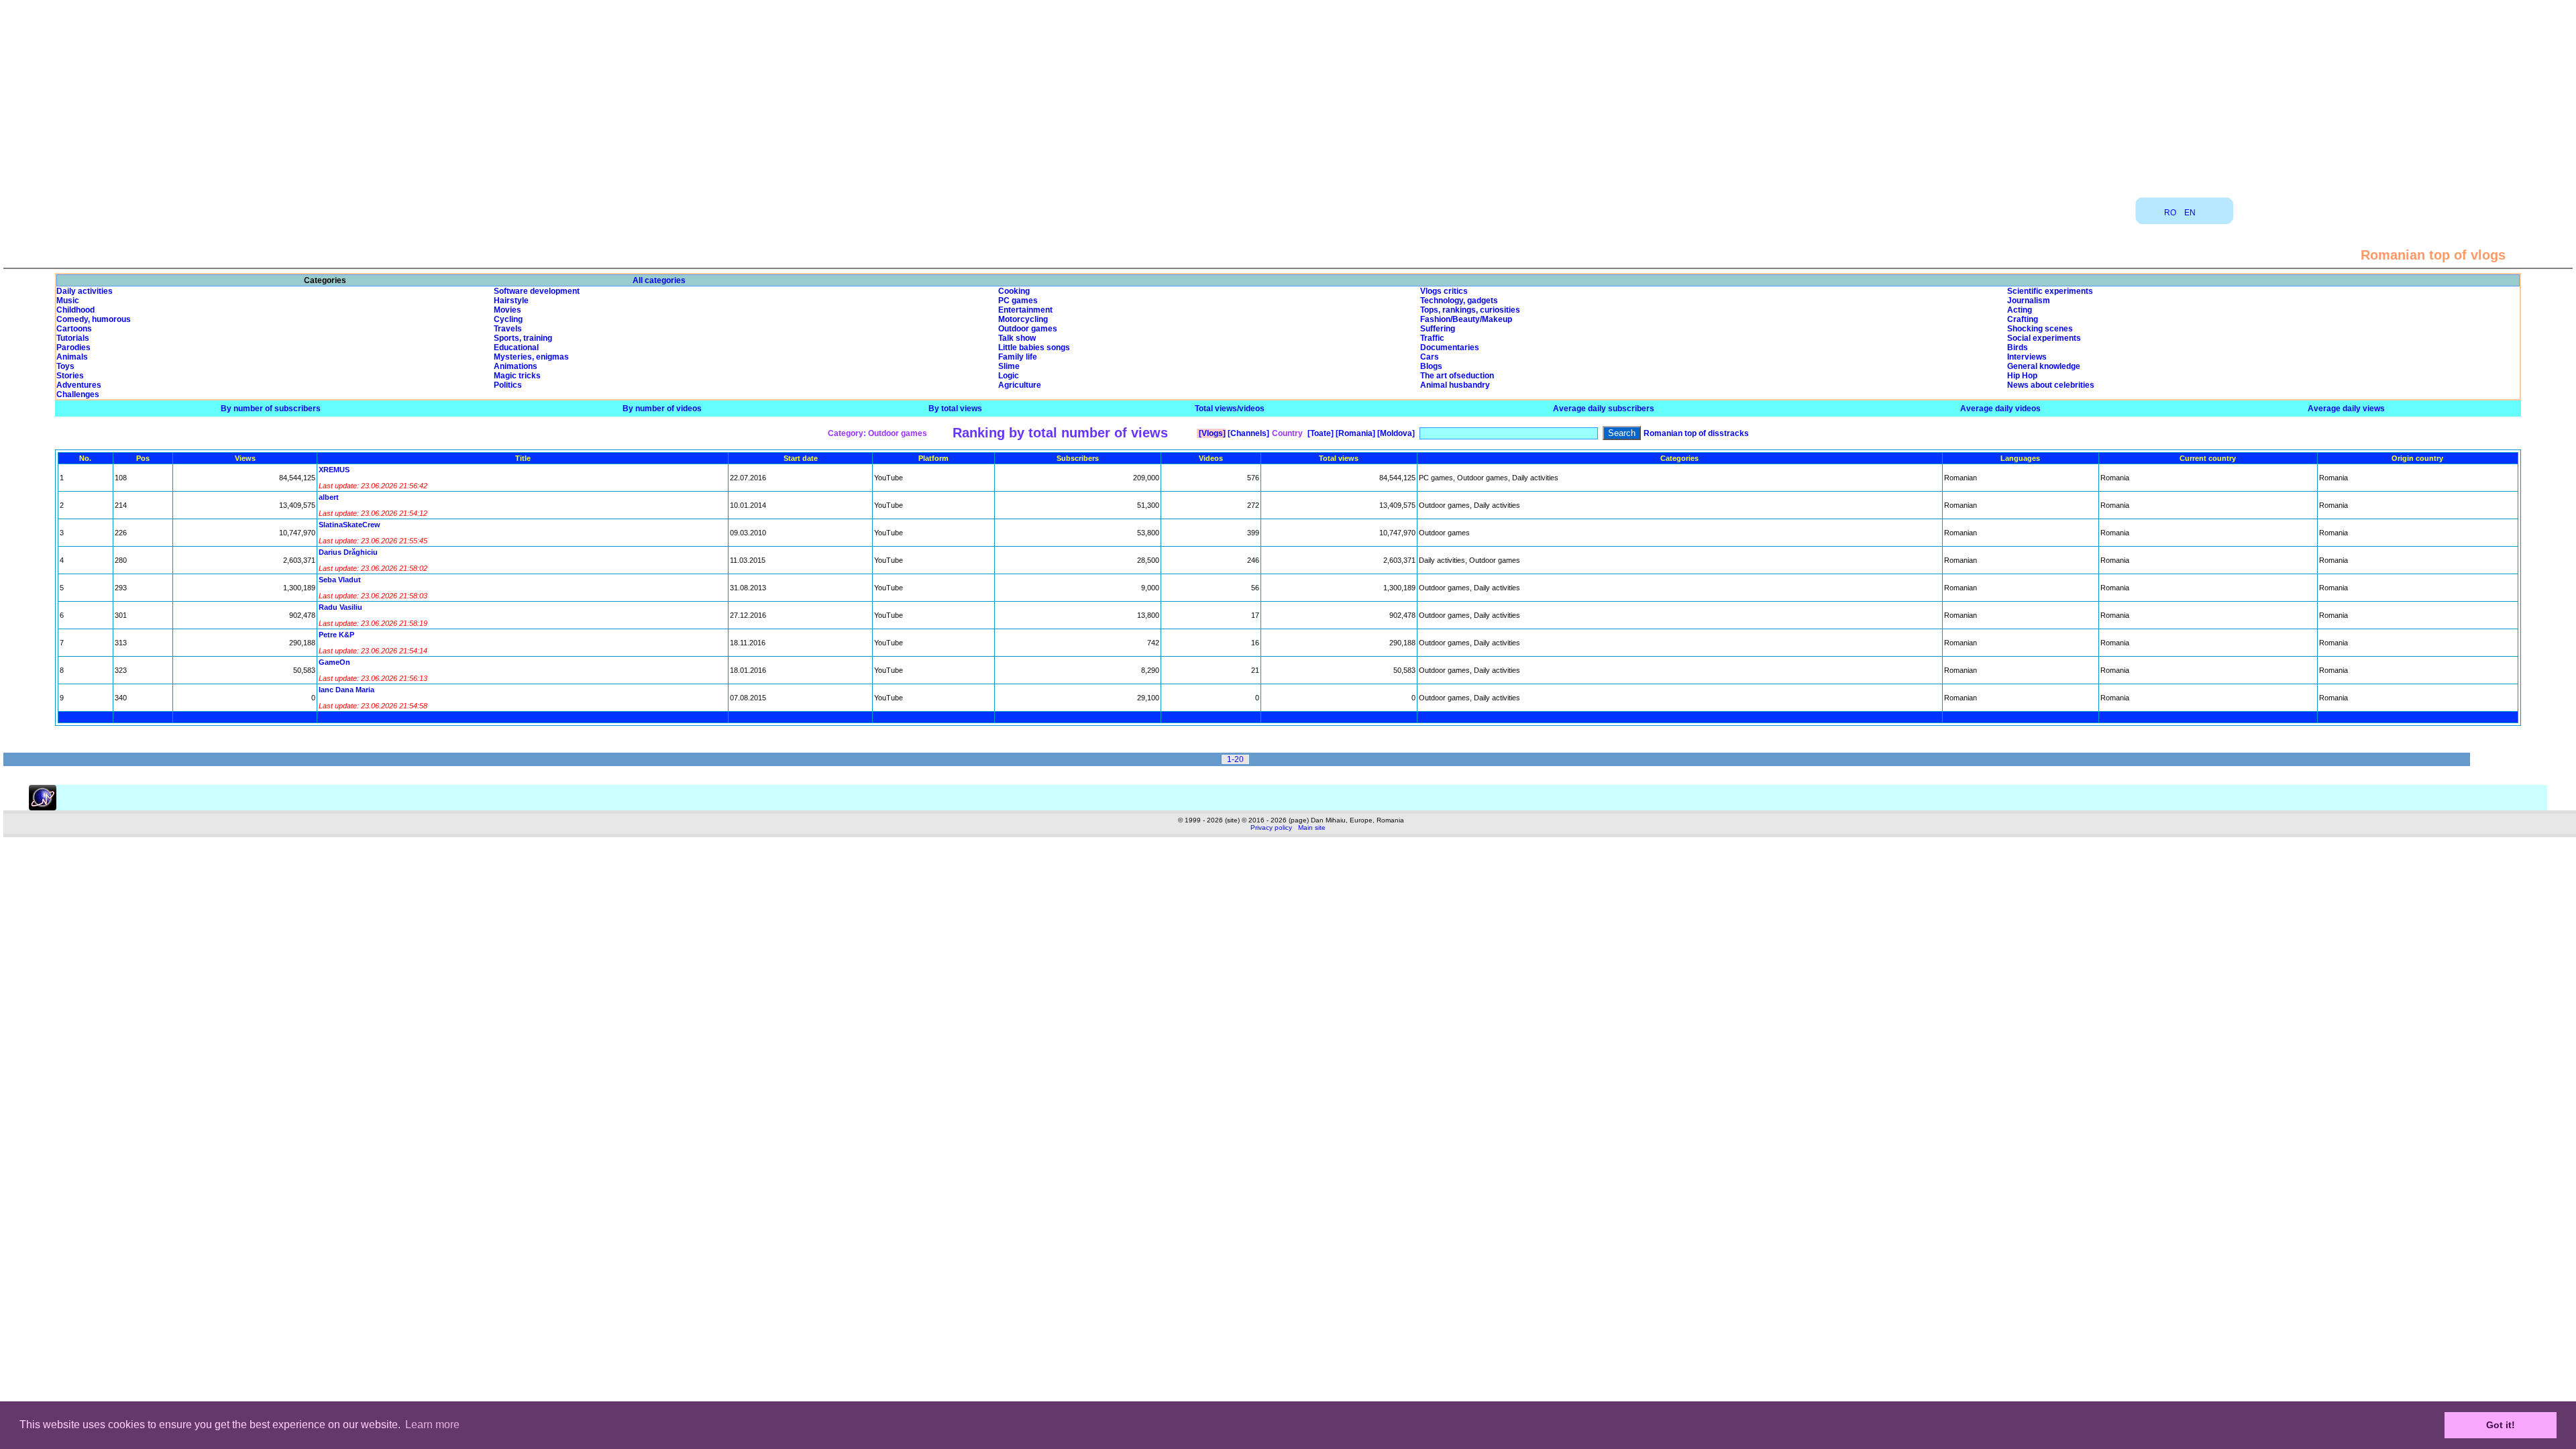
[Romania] (1354, 433)
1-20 (1235, 759)
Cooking (1014, 291)
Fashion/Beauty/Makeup (1466, 319)
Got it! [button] (2501, 1425)
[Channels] (1247, 433)
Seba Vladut (340, 580)
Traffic (1432, 338)
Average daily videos (2000, 409)
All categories (659, 280)
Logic (1009, 376)
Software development (537, 291)
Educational (516, 347)
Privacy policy (1271, 827)
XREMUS (334, 470)
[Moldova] (1395, 433)
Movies (507, 310)
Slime (1009, 366)
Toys (65, 366)
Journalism (2029, 301)
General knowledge (2044, 366)
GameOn (334, 662)
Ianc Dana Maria (346, 690)
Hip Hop (2022, 376)
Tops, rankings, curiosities (1470, 310)
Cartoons (74, 329)
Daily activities (85, 291)
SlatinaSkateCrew (350, 525)
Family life (1018, 357)
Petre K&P (336, 635)
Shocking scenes (2040, 329)
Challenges (78, 394)
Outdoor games (1028, 329)
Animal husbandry (1455, 385)
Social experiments (2044, 338)
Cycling (508, 319)
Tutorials (73, 338)
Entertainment (1025, 310)
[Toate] (1320, 433)
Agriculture (1020, 385)
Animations (516, 366)
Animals (72, 357)
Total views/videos (1230, 409)
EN (2190, 213)
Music (68, 301)
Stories (70, 376)
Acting (2020, 310)
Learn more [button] (432, 1425)
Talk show (1017, 338)
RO (2170, 213)
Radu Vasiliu (340, 607)
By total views (955, 409)
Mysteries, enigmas (531, 357)
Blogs (1431, 366)
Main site (1312, 827)
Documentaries (1450, 347)
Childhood (75, 310)
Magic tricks (517, 376)
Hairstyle (511, 301)
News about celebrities (2051, 385)
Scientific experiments (2050, 291)
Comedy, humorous (94, 319)
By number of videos (662, 409)
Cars (1430, 357)
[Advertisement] (1288, 94)
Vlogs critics (1444, 291)
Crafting (2023, 319)
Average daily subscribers (1604, 409)
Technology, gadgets (1459, 301)
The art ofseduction (1457, 376)
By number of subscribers (271, 409)
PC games (1018, 301)
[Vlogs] (1211, 433)
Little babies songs (1034, 347)
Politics (508, 385)
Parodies (73, 347)
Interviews (2027, 357)
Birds (2018, 347)
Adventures (79, 385)
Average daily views (2346, 409)
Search (1622, 433)
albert (329, 497)
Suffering (1438, 329)
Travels (508, 329)
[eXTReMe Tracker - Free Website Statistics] (43, 808)
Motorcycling (1023, 319)
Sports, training (523, 338)
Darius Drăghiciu (348, 552)
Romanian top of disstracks (1696, 433)
